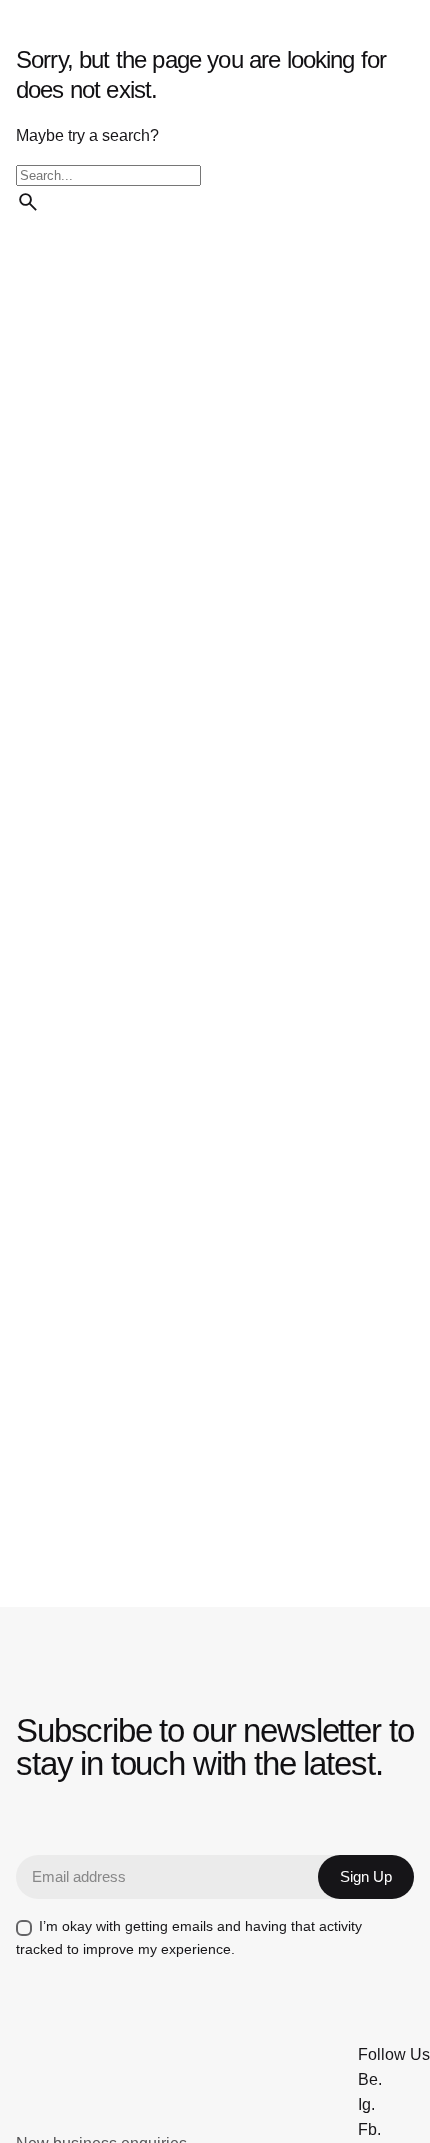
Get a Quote (224, 127)
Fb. (369, 2129)
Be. (370, 2079)
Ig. (366, 2104)
